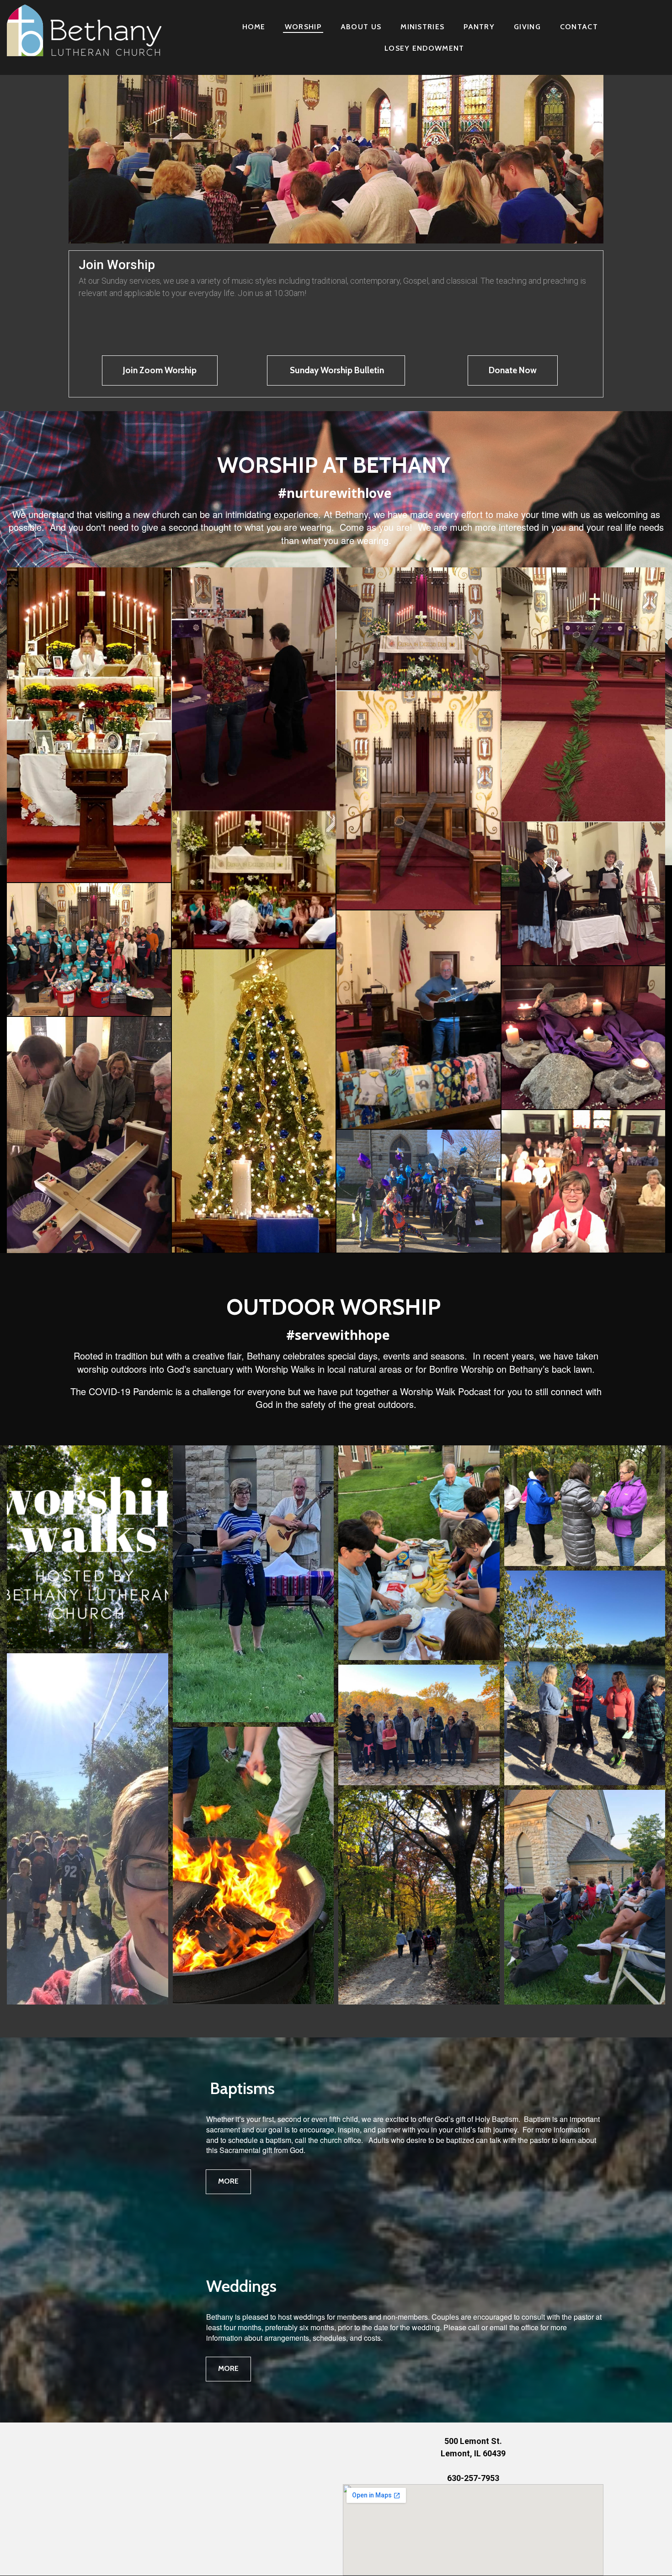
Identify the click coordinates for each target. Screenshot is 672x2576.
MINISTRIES (422, 27)
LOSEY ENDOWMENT (424, 48)
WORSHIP (303, 27)
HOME (254, 27)
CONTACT (579, 27)
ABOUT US (361, 27)
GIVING (527, 27)
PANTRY (479, 27)
